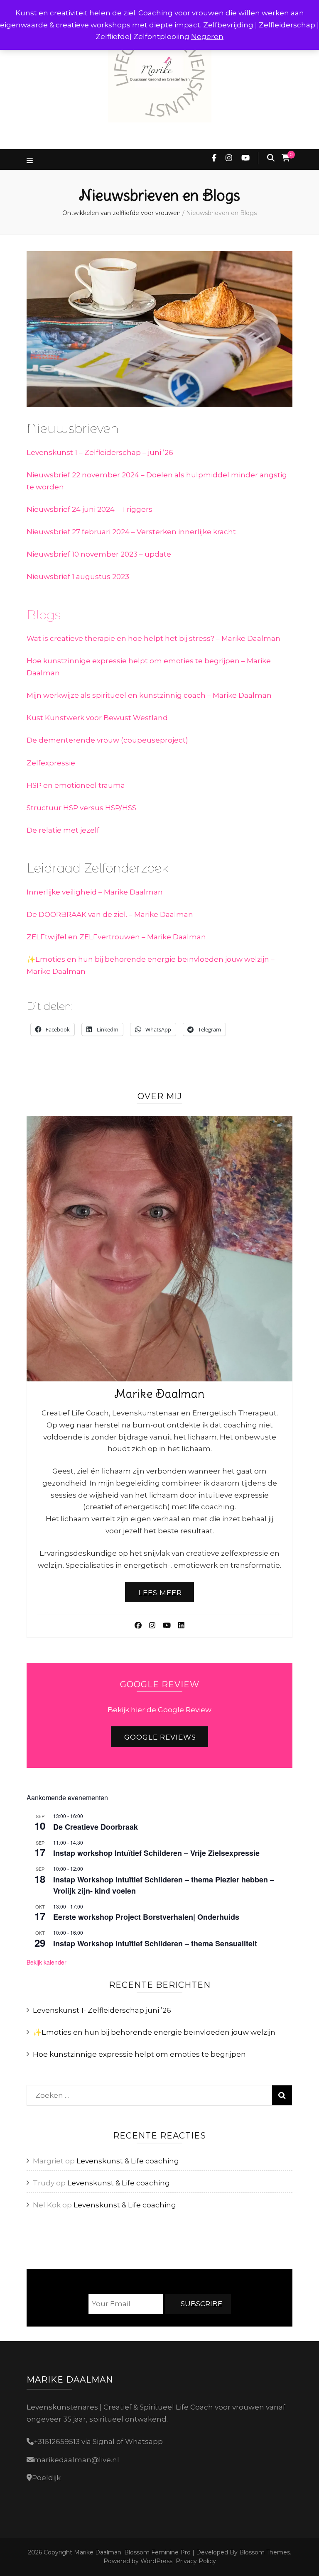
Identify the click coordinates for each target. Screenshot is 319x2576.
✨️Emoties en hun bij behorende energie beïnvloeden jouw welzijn (154, 2032)
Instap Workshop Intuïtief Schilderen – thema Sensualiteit (155, 1943)
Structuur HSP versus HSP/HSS (81, 808)
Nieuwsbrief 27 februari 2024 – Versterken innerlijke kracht (131, 532)
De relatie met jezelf (63, 830)
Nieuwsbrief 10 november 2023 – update (99, 554)
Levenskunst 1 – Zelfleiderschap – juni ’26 (100, 452)
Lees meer (160, 1593)
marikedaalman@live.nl (76, 2460)
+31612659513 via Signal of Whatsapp (98, 2442)
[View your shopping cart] (286, 158)
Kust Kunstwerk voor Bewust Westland (97, 718)
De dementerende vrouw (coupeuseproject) (107, 740)
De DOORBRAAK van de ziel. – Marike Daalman (110, 914)
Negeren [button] (207, 37)
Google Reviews (160, 1737)
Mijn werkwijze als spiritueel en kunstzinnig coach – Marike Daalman (149, 695)
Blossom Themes (264, 2552)
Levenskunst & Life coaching (128, 2161)
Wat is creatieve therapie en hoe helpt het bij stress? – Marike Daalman (153, 638)
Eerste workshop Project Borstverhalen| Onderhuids (146, 1917)
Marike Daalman (98, 2552)
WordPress (156, 2561)
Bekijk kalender (47, 1962)
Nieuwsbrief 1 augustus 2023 (78, 577)
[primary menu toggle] (31, 161)
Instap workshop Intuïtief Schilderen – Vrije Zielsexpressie (156, 1853)
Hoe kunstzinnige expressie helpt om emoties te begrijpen (139, 2054)
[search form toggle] (271, 158)
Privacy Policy (196, 2561)
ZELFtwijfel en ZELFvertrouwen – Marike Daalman (116, 937)
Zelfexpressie (51, 763)
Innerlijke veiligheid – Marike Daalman (95, 892)
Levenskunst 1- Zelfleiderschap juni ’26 (102, 2010)
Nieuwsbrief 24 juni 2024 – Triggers (90, 509)
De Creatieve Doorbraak (96, 1827)
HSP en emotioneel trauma (76, 785)
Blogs (44, 615)
